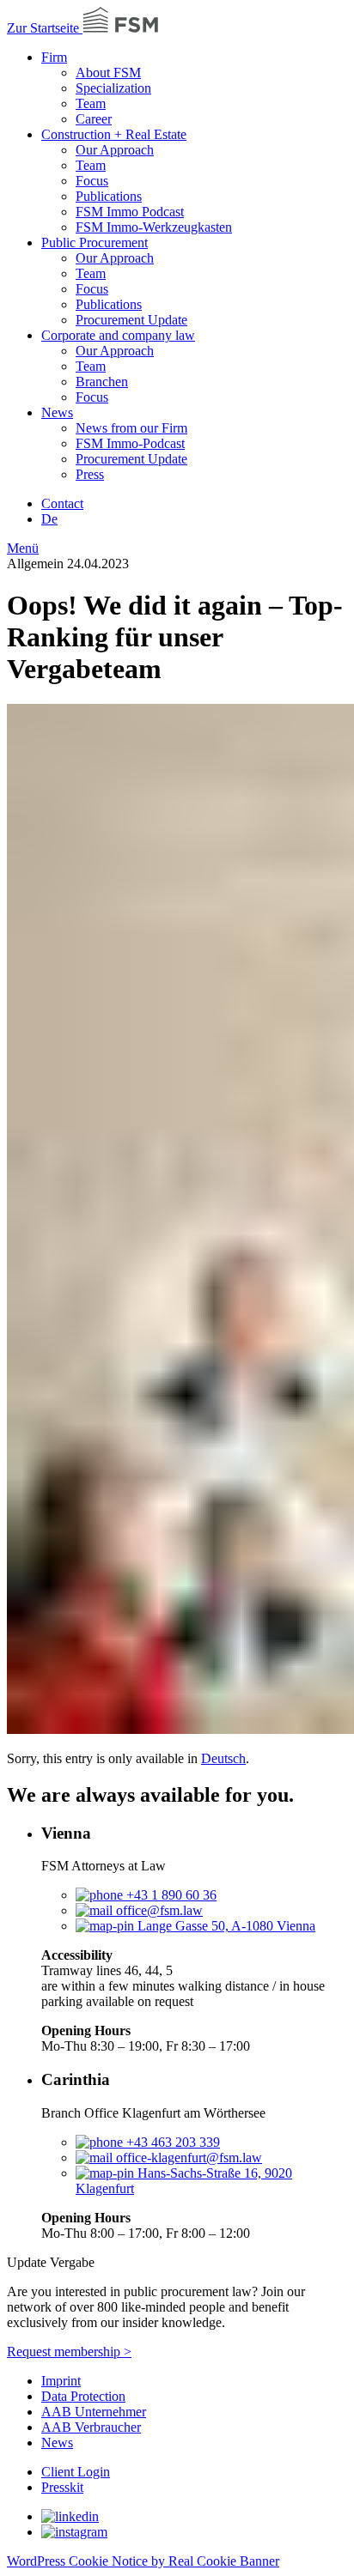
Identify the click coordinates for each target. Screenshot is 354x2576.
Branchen (102, 382)
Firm (54, 57)
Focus (92, 181)
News (57, 412)
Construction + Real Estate (114, 134)
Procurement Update (131, 320)
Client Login (76, 2472)
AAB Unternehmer (94, 2412)
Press (90, 474)
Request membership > (69, 2352)
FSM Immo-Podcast (130, 443)
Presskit (62, 2487)
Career (94, 119)
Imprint (61, 2381)
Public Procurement (95, 242)
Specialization (113, 88)
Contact (62, 503)
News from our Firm (131, 428)
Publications (109, 196)
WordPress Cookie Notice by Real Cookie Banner (143, 2561)
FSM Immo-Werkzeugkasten (154, 227)
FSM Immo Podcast (130, 212)
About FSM (108, 73)
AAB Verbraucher (91, 2427)
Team (91, 103)
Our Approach (115, 150)
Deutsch (223, 1758)
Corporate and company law (118, 335)
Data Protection (83, 2396)
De (49, 519)
